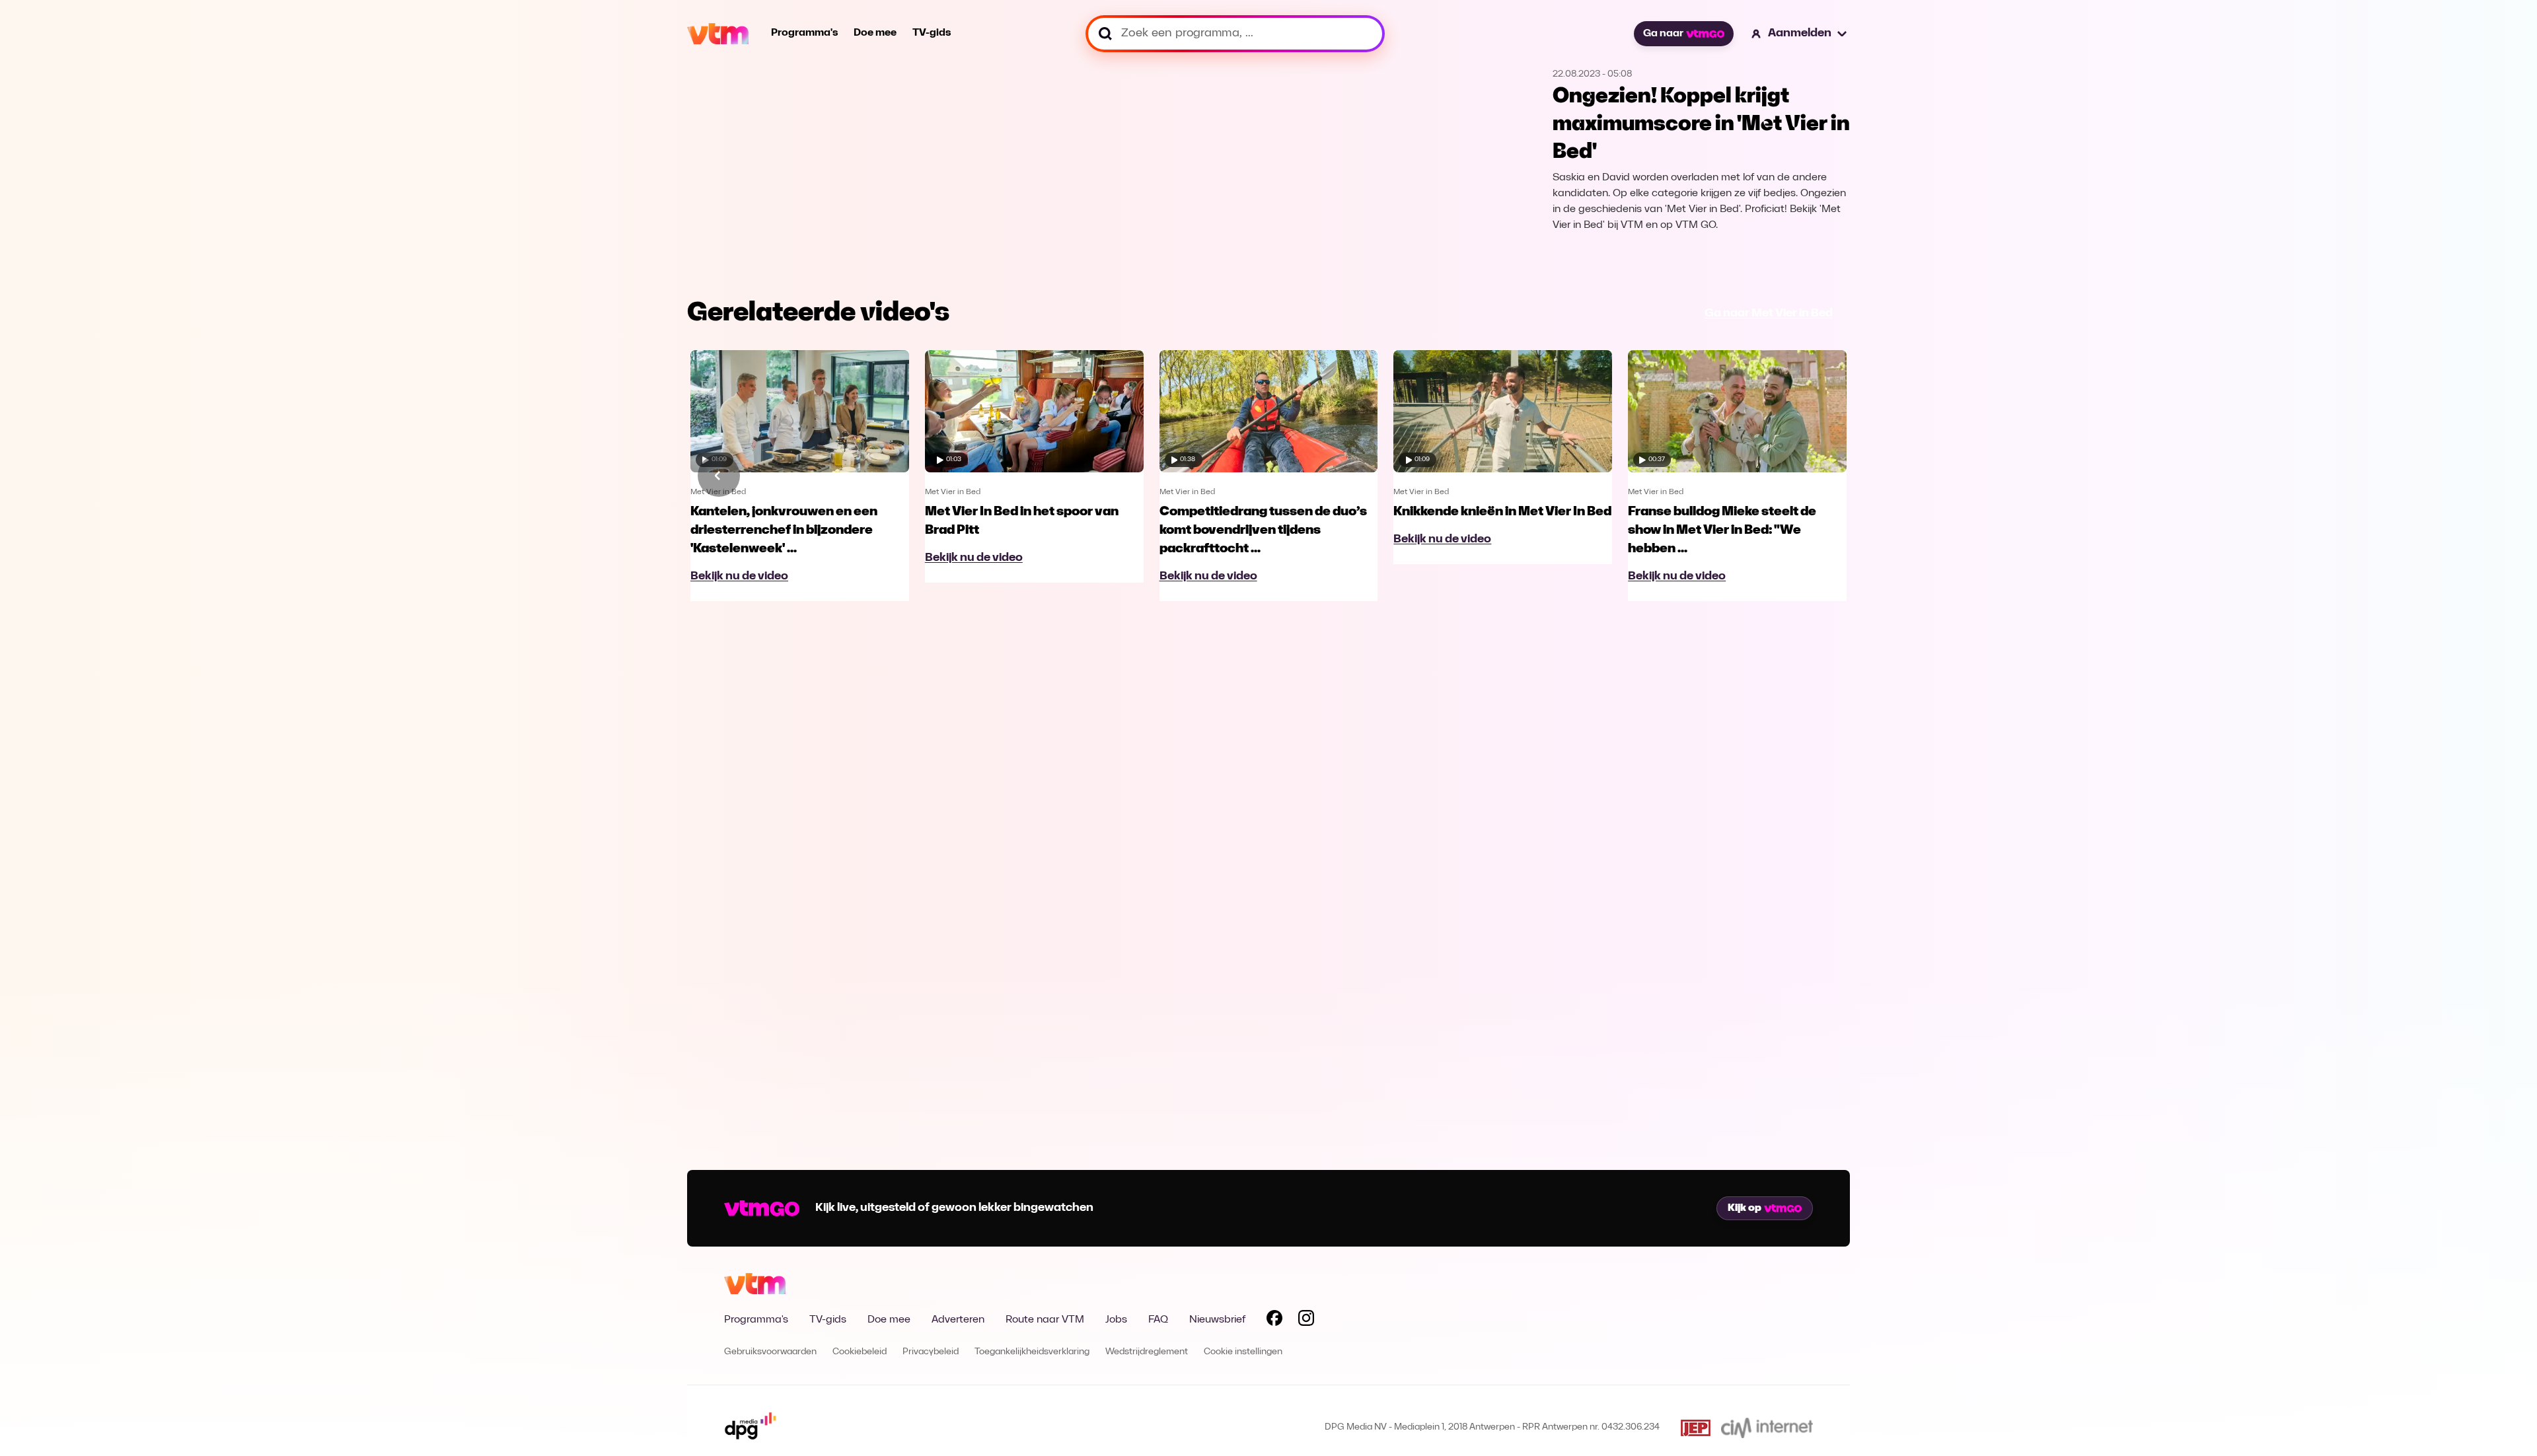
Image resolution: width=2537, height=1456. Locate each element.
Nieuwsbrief (1217, 1320)
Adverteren (958, 1320)
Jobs (1116, 1320)
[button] (1800, 34)
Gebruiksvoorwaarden (770, 1352)
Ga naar (1663, 34)
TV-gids (932, 33)
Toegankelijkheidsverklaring (1032, 1352)
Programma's (804, 33)
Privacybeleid (931, 1352)
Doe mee (875, 33)
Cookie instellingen (1243, 1352)
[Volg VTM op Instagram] (1306, 1321)
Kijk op (1745, 1208)
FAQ (1158, 1320)
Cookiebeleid (860, 1352)
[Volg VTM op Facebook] (1274, 1321)
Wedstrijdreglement (1147, 1352)
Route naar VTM (1045, 1320)
